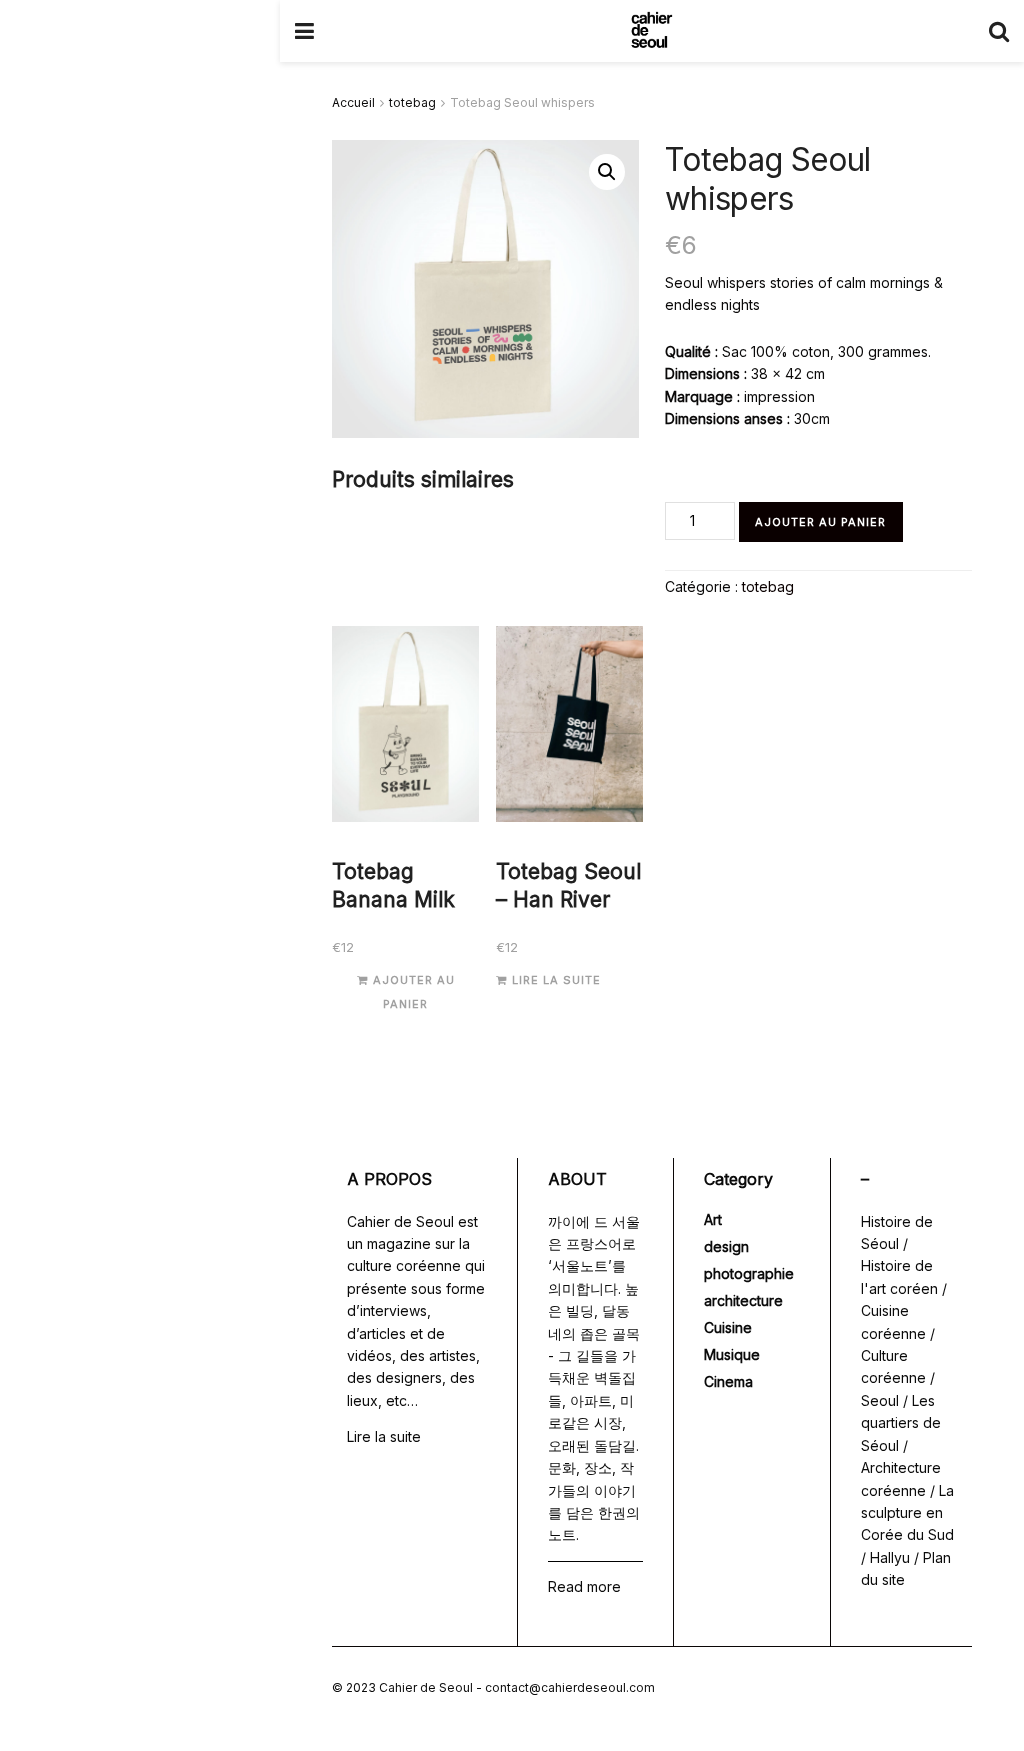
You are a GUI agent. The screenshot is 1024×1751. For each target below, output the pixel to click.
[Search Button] (999, 31)
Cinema (728, 1381)
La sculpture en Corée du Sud (907, 1513)
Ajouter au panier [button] (414, 991)
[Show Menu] (304, 31)
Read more (584, 1586)
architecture (743, 1300)
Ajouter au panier (820, 522)
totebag (412, 102)
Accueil (353, 102)
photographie (749, 1273)
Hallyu (890, 1557)
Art (713, 1219)
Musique (732, 1354)
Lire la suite (556, 980)
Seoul (880, 1400)
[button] (607, 172)
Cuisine (728, 1327)
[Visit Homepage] (651, 31)
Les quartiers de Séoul (901, 1423)
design (726, 1246)
